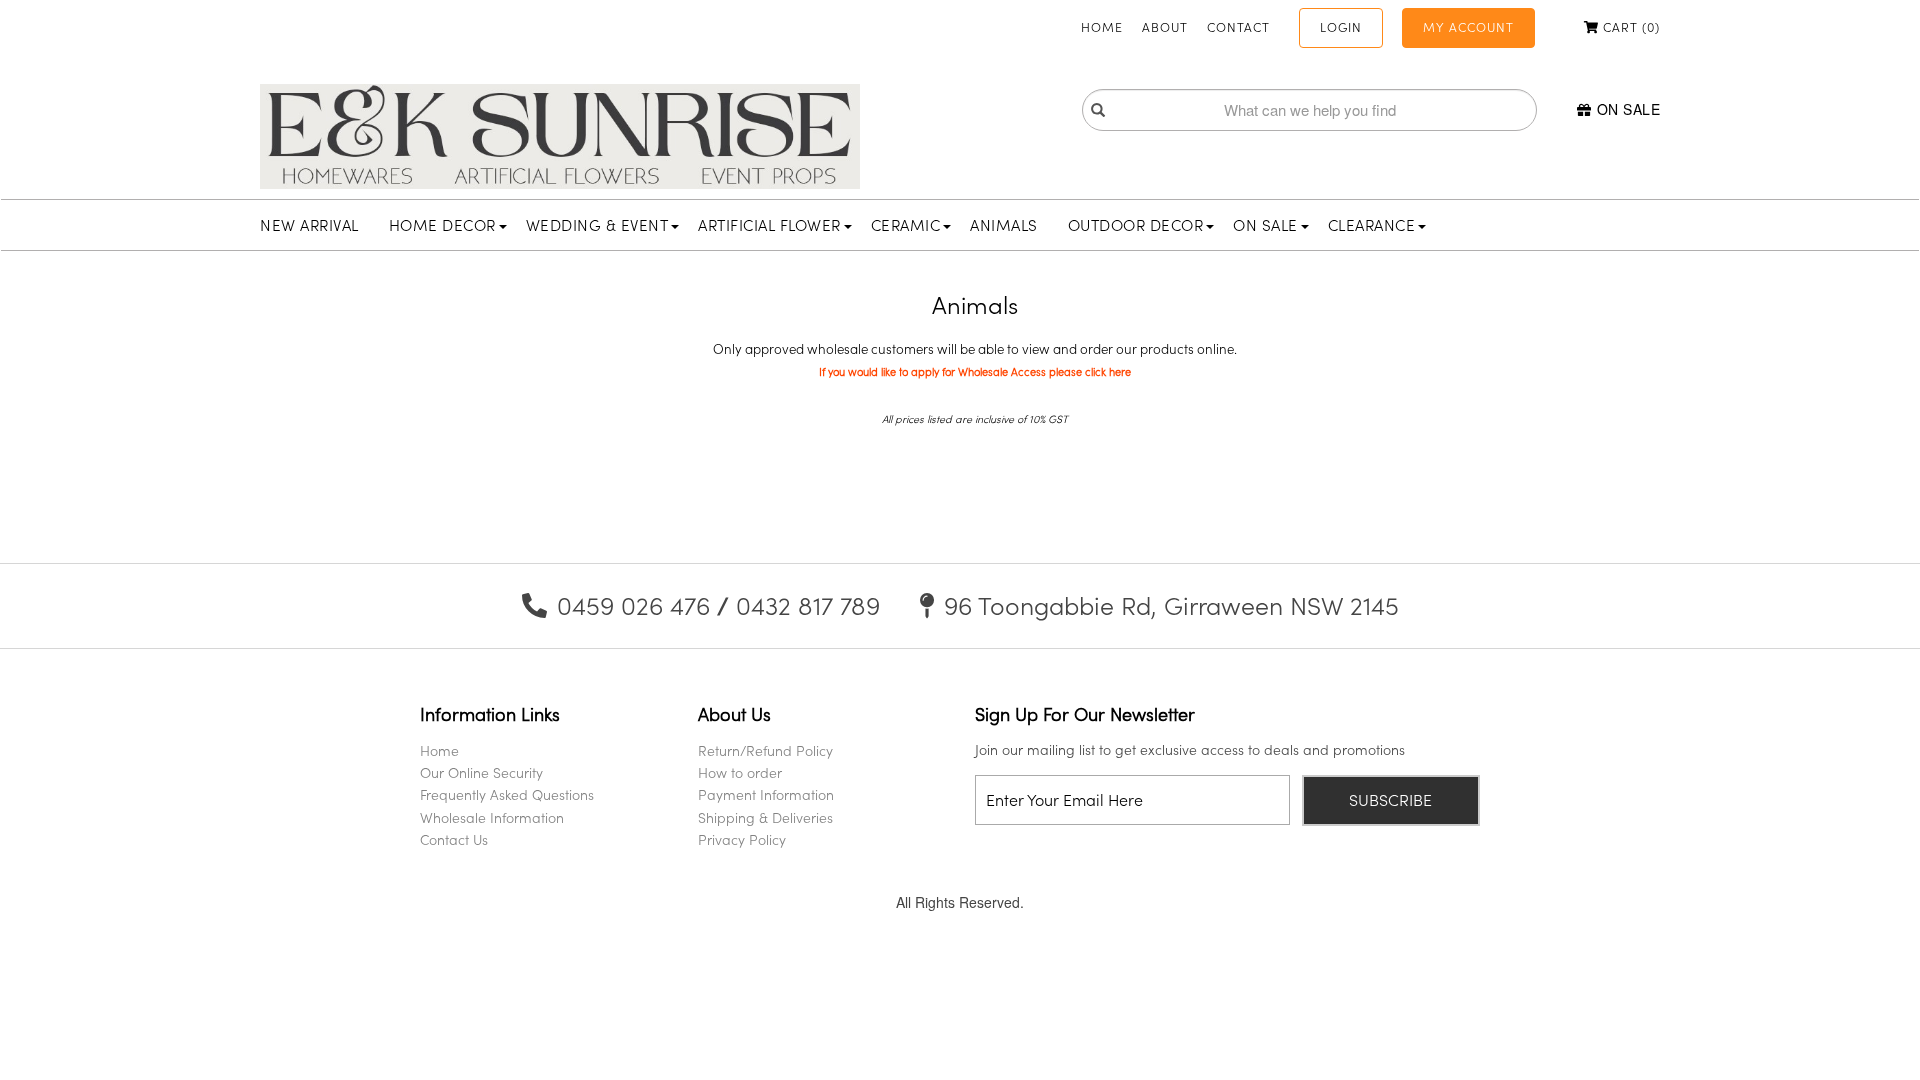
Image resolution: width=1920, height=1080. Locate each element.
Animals (1004, 225)
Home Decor (442, 225)
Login (1341, 27)
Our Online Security (481, 772)
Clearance (1372, 225)
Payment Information (766, 794)
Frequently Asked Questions (507, 794)
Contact (1238, 27)
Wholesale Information (492, 817)
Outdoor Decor (1136, 225)
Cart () (1629, 27)
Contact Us (454, 839)
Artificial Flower (769, 225)
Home (1102, 27)
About (1165, 27)
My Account (1468, 27)
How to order (740, 772)
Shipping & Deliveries (765, 817)
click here (1108, 372)
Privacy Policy (742, 839)
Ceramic (906, 225)
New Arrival (309, 225)
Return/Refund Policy (765, 750)
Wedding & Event (597, 225)
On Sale (1628, 109)
